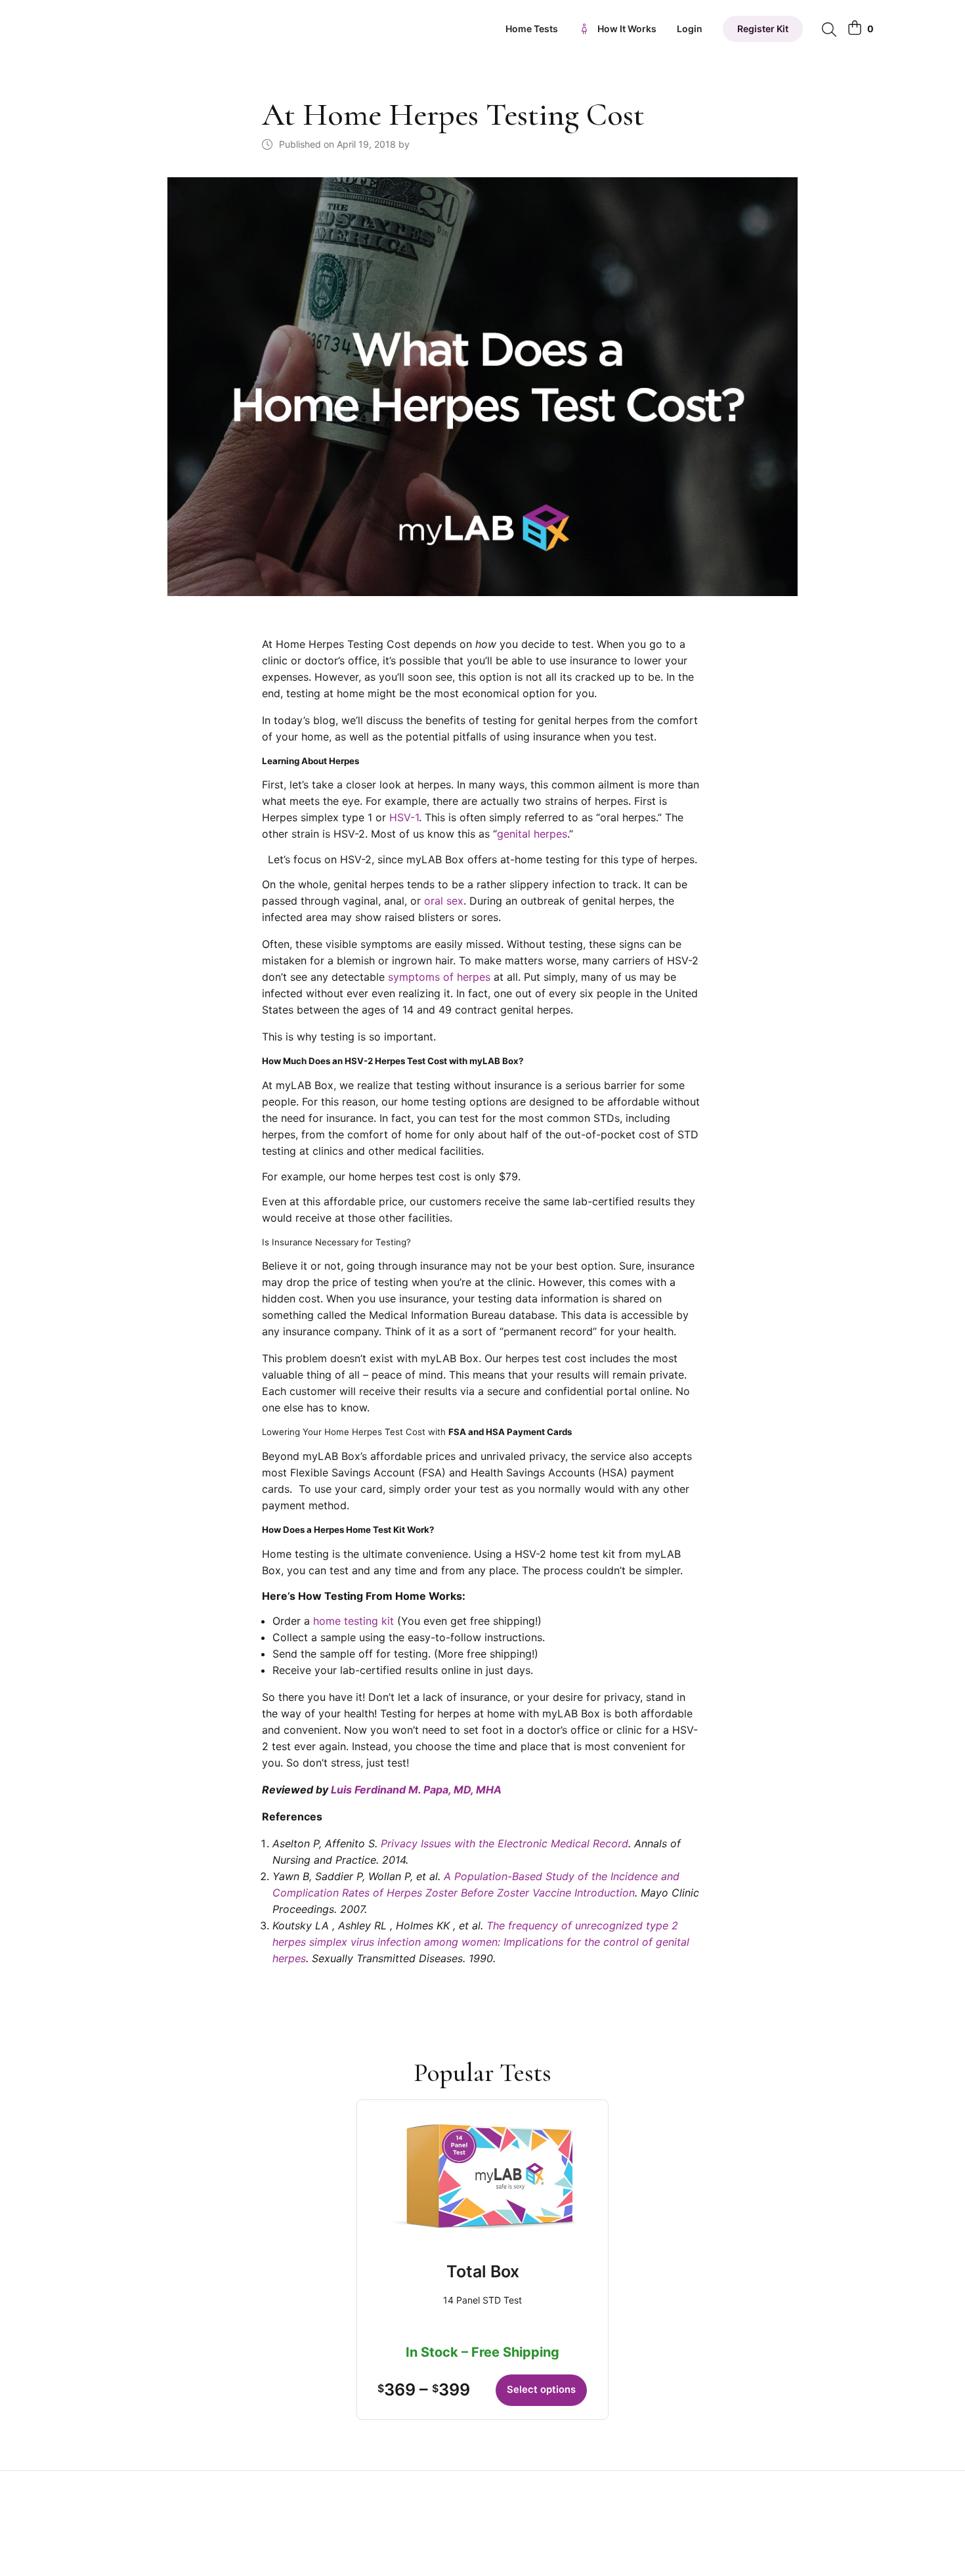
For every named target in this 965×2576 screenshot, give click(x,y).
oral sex (444, 901)
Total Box (483, 2271)
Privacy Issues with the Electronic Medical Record (504, 1843)
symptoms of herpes (439, 977)
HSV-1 (404, 817)
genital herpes (532, 834)
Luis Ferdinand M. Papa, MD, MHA (416, 1790)
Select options (541, 2390)
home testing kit (354, 1621)
